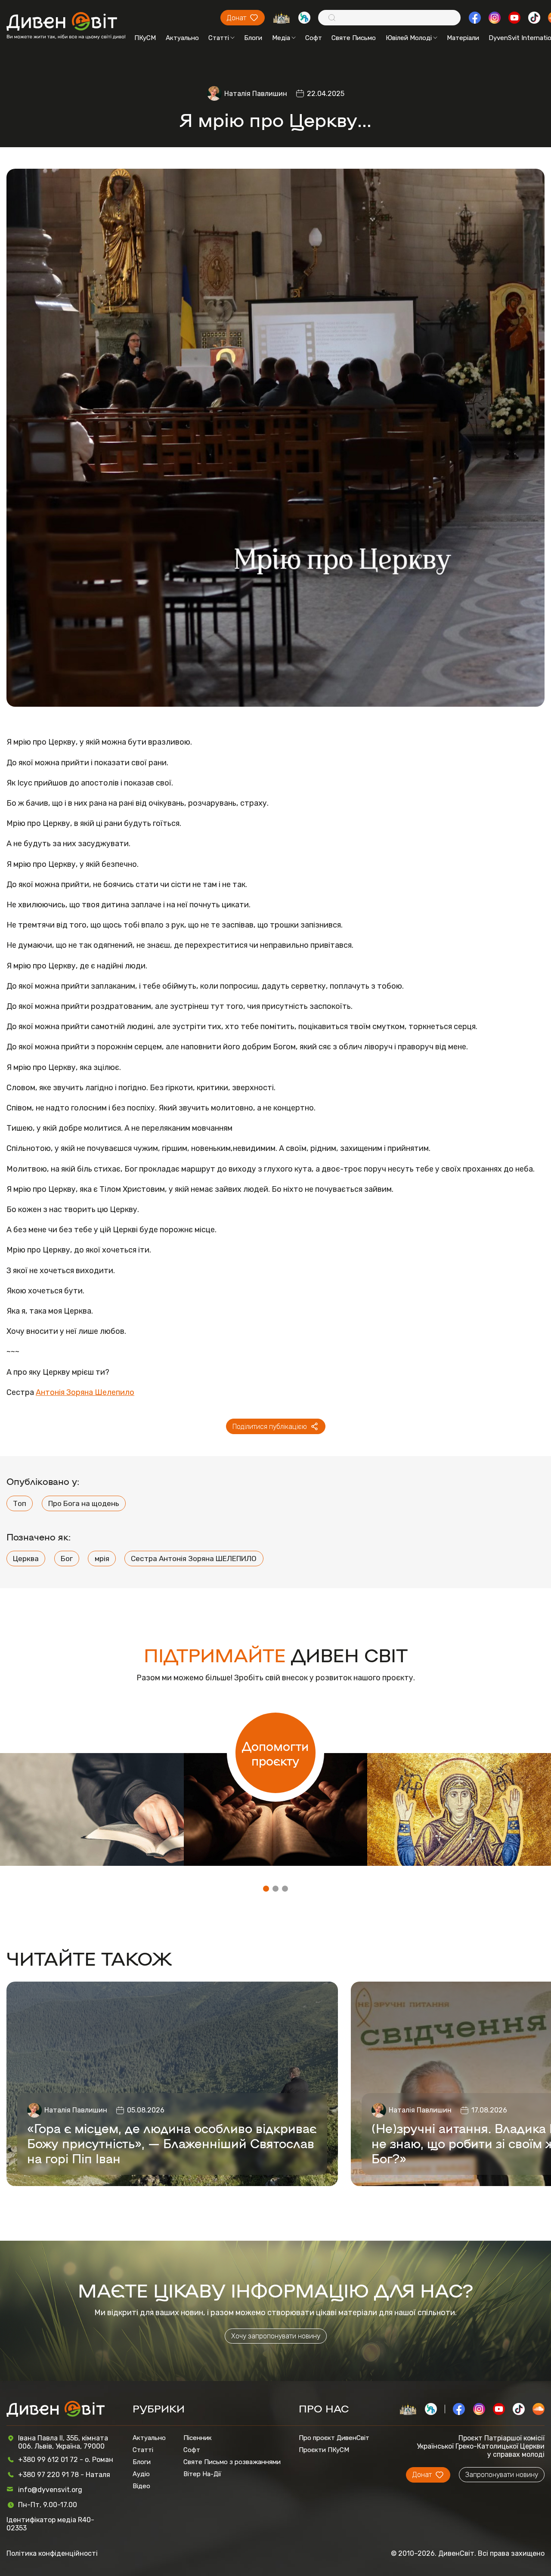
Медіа (281, 38)
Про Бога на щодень (84, 1503)
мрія (102, 1559)
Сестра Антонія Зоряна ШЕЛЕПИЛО (194, 1559)
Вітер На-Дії (202, 2474)
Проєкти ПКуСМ (324, 2450)
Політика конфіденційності (52, 2553)
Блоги (253, 38)
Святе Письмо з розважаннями (232, 2462)
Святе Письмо (354, 38)
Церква (26, 1559)
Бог (67, 1559)
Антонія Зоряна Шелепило (85, 1392)
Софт (314, 38)
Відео (141, 2486)
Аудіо (141, 2474)
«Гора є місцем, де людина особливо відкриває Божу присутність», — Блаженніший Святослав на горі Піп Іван (172, 2143)
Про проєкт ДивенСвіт (334, 2438)
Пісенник (198, 2438)
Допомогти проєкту (275, 1753)
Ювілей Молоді (409, 38)
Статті (219, 38)
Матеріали (463, 38)
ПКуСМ (145, 38)
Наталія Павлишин (256, 94)
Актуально (182, 38)
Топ (20, 1503)
